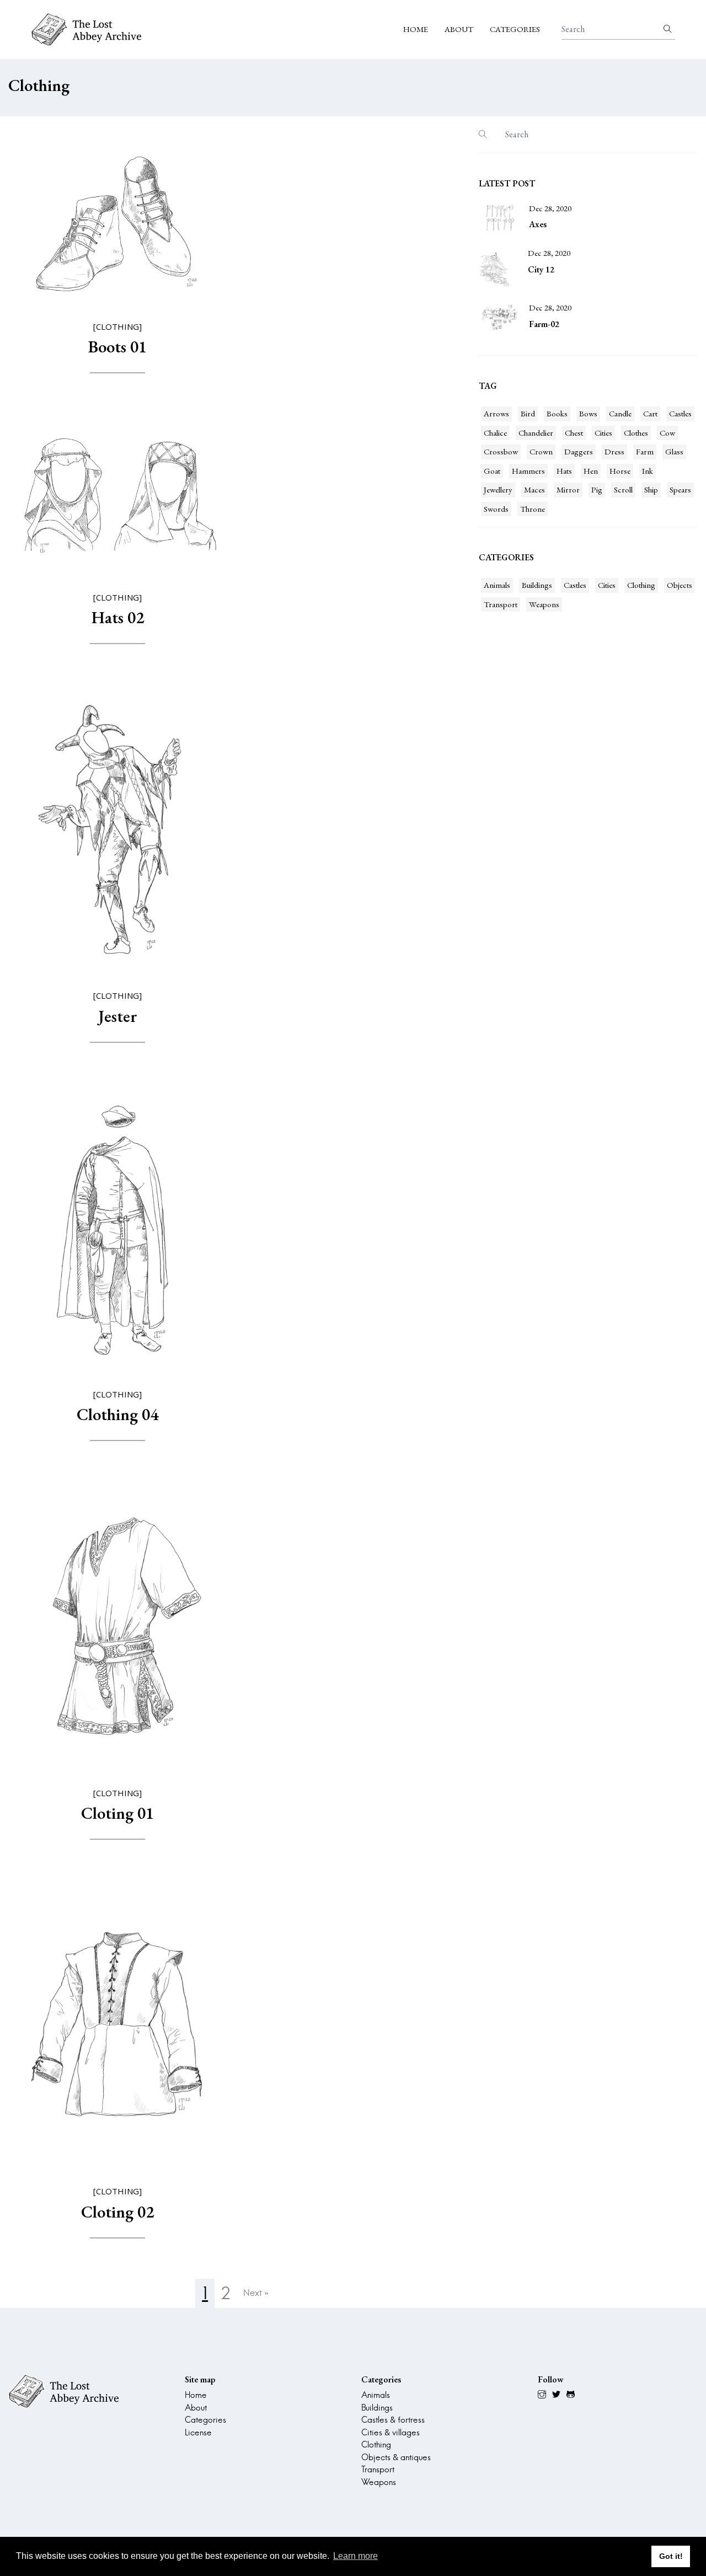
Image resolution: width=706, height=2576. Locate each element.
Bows (588, 413)
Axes (538, 224)
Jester (118, 1016)
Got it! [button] (671, 2556)
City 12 (541, 269)
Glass (674, 451)
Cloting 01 (117, 1813)
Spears (680, 489)
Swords (496, 509)
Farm (645, 451)
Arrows (496, 413)
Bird (528, 413)
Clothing (641, 585)
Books (557, 413)
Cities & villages (391, 2432)
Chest (574, 433)
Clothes (636, 433)
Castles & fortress (393, 2420)
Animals (497, 585)
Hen (591, 471)
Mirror (568, 489)
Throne (533, 509)
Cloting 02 (117, 2212)
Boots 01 (117, 347)
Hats (564, 471)
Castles (680, 413)
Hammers (528, 471)
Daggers (579, 451)
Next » (256, 2293)
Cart (650, 413)
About (459, 29)
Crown (541, 451)
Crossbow (501, 451)
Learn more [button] (355, 2556)
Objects (680, 585)
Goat (492, 471)
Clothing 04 (117, 1414)
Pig (597, 489)
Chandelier (536, 433)
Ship (651, 489)
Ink (648, 471)
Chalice (495, 433)
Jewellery (498, 489)
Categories (515, 29)
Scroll (623, 489)
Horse (620, 471)
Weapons (544, 604)
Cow (667, 433)
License (198, 2432)
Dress (614, 451)
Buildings (537, 585)
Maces (534, 489)
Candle (620, 413)
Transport (501, 604)
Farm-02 (544, 324)
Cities (603, 433)
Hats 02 (118, 617)
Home (416, 29)
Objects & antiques (396, 2457)
